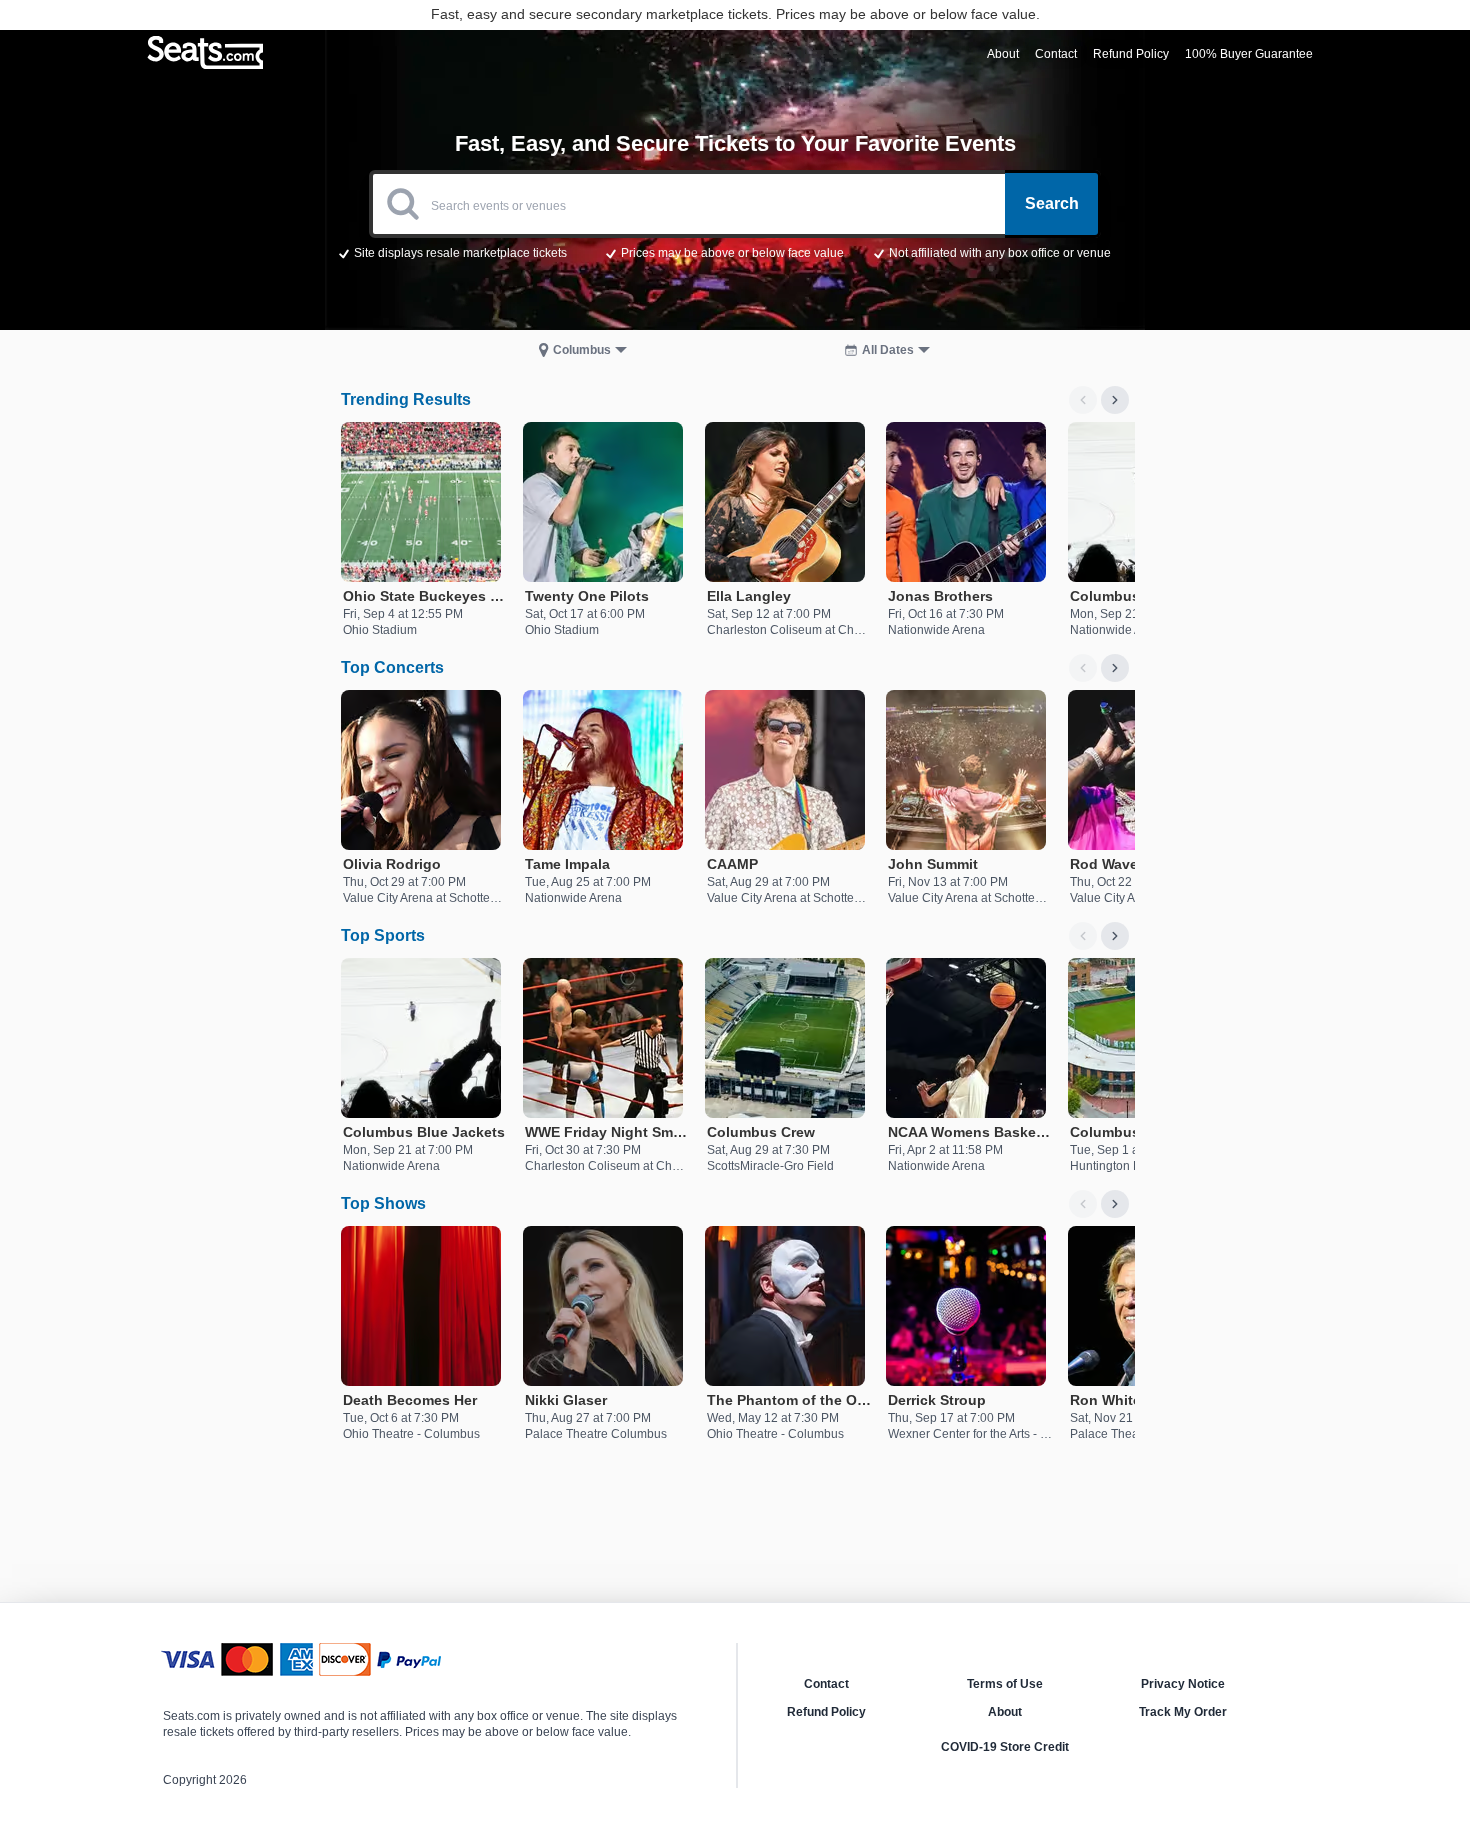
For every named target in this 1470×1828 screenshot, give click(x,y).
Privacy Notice (1183, 1684)
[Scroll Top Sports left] (1083, 936)
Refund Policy (826, 1712)
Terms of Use (1005, 1684)
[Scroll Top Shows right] (1115, 1204)
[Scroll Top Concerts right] (1115, 668)
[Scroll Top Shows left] (1083, 1204)
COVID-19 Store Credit (1005, 1747)
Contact (826, 1684)
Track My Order (1183, 1712)
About (1005, 1712)
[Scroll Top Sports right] (1115, 936)
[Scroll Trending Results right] (1115, 400)
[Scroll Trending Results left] (1083, 400)
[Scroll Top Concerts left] (1083, 668)
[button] (735, 252)
